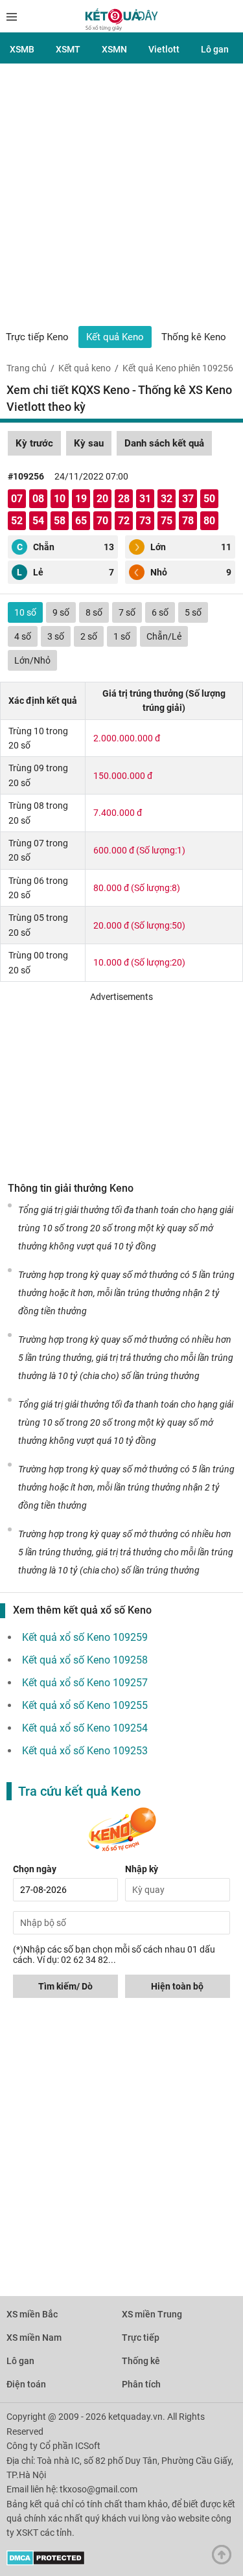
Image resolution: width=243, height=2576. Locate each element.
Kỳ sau (89, 443)
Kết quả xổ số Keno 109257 (85, 1683)
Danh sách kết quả (164, 443)
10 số (25, 612)
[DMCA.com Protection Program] (46, 2562)
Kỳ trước (34, 443)
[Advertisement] (121, 198)
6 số (160, 612)
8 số (94, 612)
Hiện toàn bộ (177, 1986)
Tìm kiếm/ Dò (65, 1986)
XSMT (68, 49)
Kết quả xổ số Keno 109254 (85, 1728)
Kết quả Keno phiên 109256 (178, 368)
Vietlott (164, 49)
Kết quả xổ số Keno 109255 (85, 1705)
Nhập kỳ (142, 1869)
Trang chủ (27, 368)
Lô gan (215, 49)
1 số (122, 636)
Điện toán (26, 2384)
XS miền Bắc (32, 2314)
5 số (193, 612)
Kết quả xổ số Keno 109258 (85, 1660)
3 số (56, 636)
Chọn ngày (35, 1869)
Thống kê (141, 2361)
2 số (89, 636)
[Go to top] (225, 2558)
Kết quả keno (85, 368)
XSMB (22, 49)
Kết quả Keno (115, 337)
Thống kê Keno (194, 337)
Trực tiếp (141, 2338)
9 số (61, 612)
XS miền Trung (152, 2314)
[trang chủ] (121, 28)
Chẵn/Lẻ (164, 636)
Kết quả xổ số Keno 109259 (85, 1637)
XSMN (114, 49)
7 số (127, 612)
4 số (23, 636)
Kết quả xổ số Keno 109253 (85, 1751)
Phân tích (141, 2384)
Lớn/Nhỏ (32, 660)
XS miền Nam (34, 2338)
